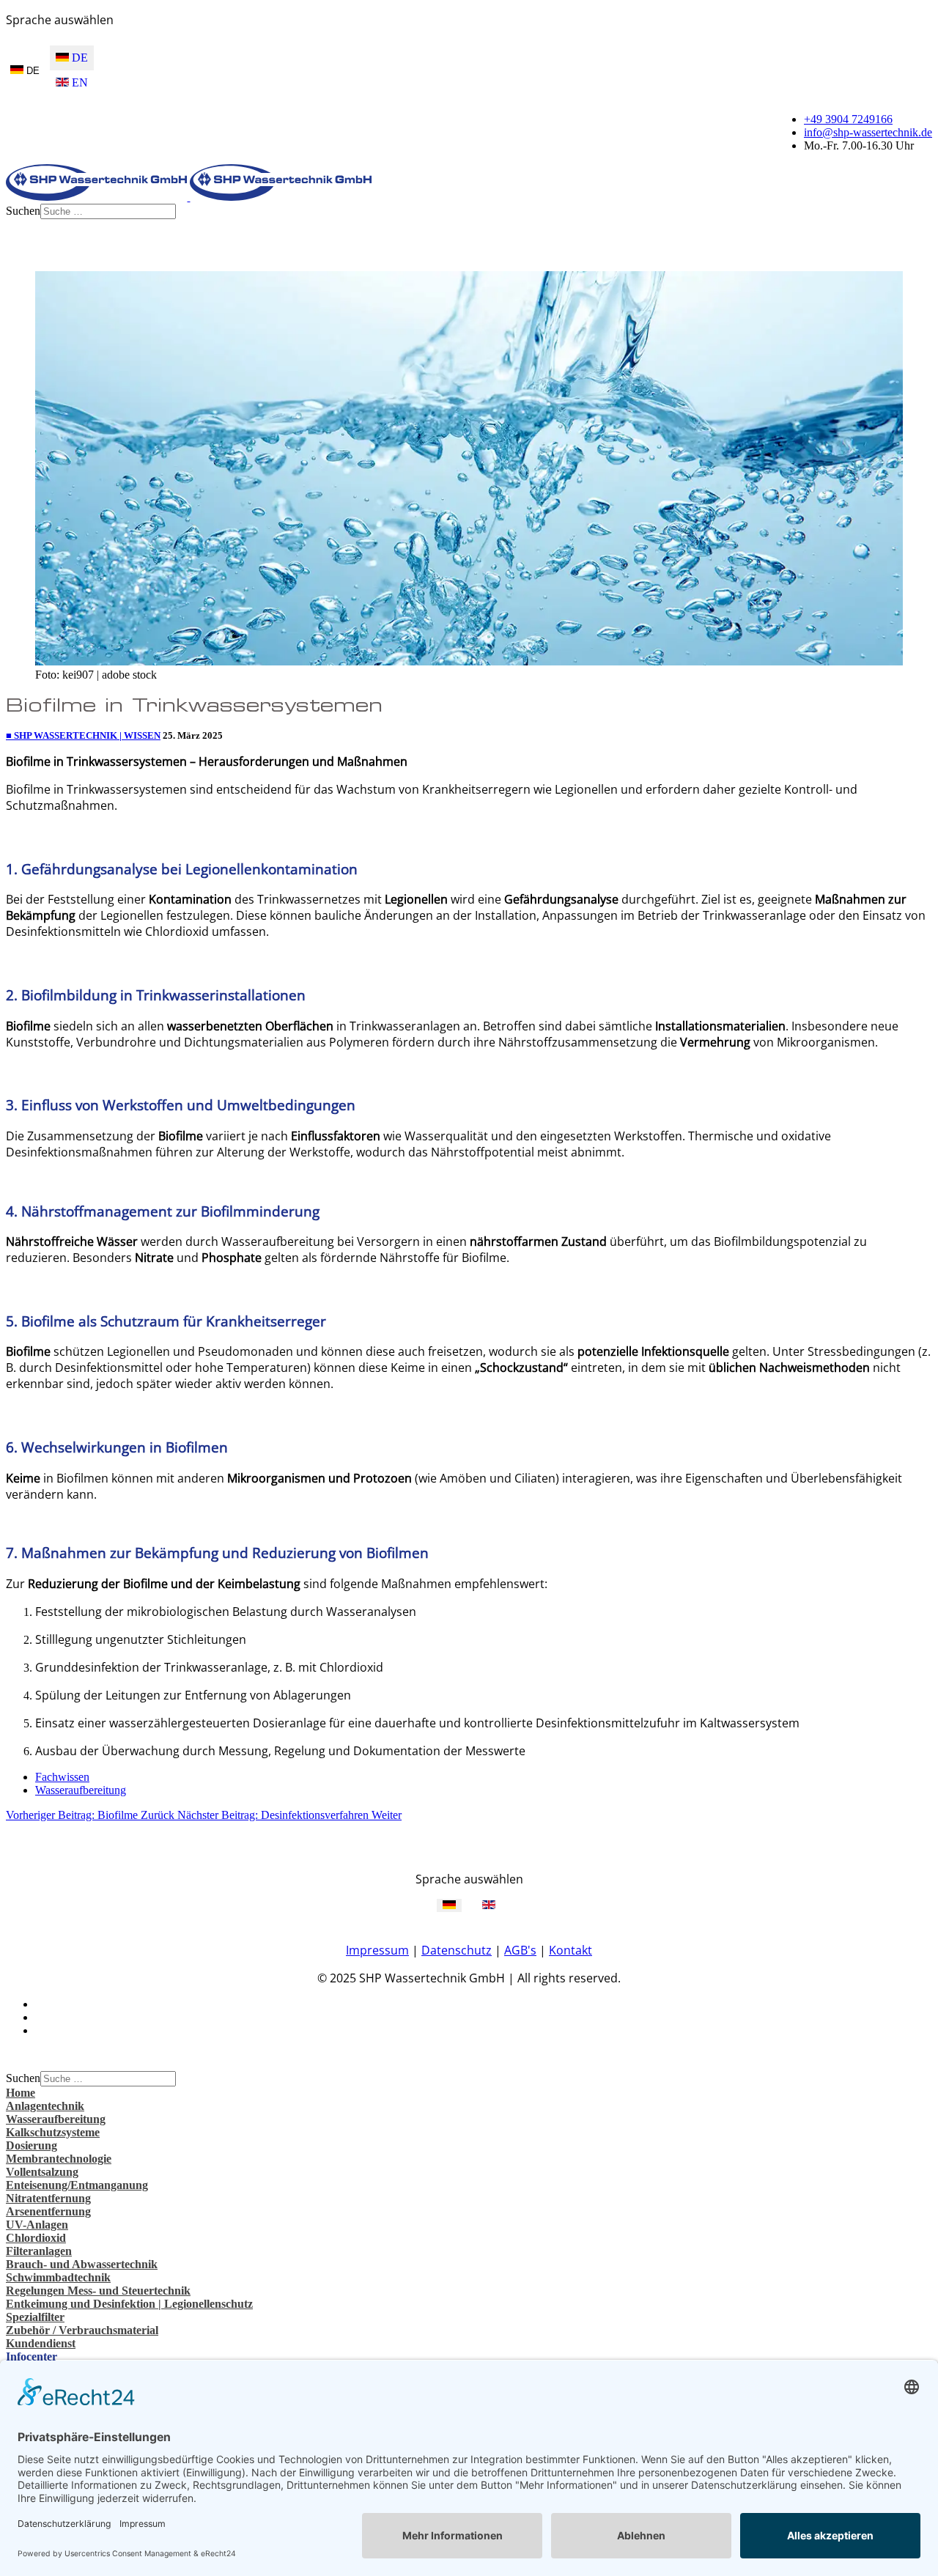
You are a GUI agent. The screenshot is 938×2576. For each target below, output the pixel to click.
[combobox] (108, 211)
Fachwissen (62, 1777)
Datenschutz (457, 1950)
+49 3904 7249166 (848, 119)
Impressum (377, 1950)
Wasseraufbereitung (81, 1790)
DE (32, 71)
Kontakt (570, 1950)
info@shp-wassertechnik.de (868, 132)
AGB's (520, 1950)
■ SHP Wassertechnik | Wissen (83, 735)
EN (78, 82)
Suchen (23, 211)
